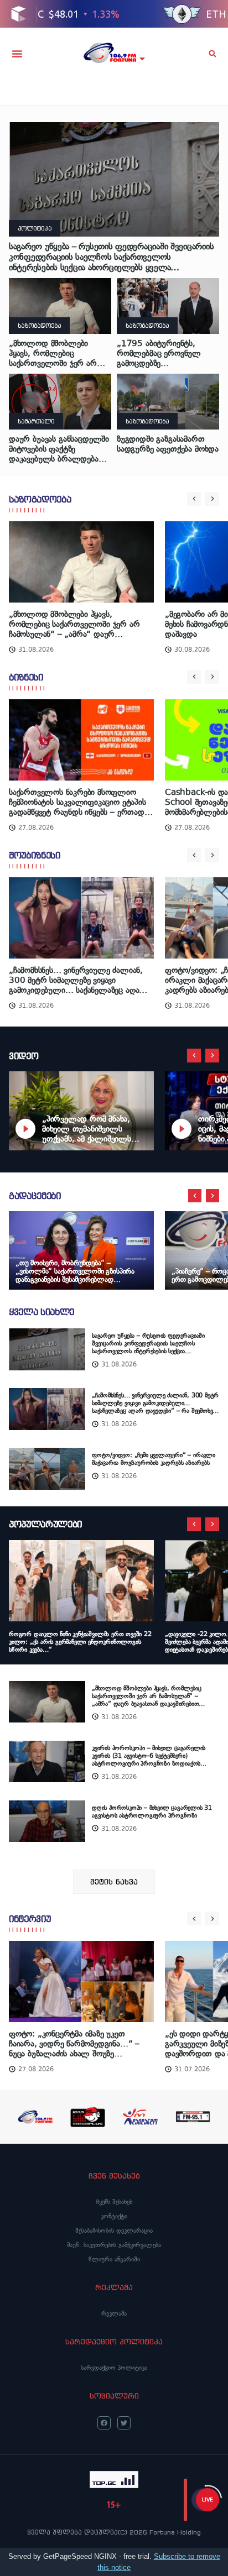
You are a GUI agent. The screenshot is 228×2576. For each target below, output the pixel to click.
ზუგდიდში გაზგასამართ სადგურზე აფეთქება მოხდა (168, 444)
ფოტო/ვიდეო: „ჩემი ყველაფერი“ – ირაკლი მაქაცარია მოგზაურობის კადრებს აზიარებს (154, 1459)
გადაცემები (35, 1196)
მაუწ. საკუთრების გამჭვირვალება (114, 2245)
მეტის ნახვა (114, 1882)
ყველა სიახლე (42, 1312)
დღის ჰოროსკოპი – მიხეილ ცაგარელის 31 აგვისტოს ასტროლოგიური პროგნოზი (152, 1811)
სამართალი (36, 421)
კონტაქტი (114, 2216)
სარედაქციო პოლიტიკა (114, 2368)
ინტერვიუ (30, 1919)
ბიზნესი (26, 677)
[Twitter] (124, 2423)
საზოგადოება (39, 326)
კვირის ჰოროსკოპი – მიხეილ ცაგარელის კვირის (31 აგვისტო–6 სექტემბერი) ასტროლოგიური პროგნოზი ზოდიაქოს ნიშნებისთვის (149, 1760)
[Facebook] (104, 2423)
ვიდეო (24, 1056)
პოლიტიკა (35, 228)
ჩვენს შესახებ (114, 2202)
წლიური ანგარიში (114, 2259)
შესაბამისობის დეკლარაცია (114, 2231)
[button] (17, 54)
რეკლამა (114, 2313)
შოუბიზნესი (35, 855)
